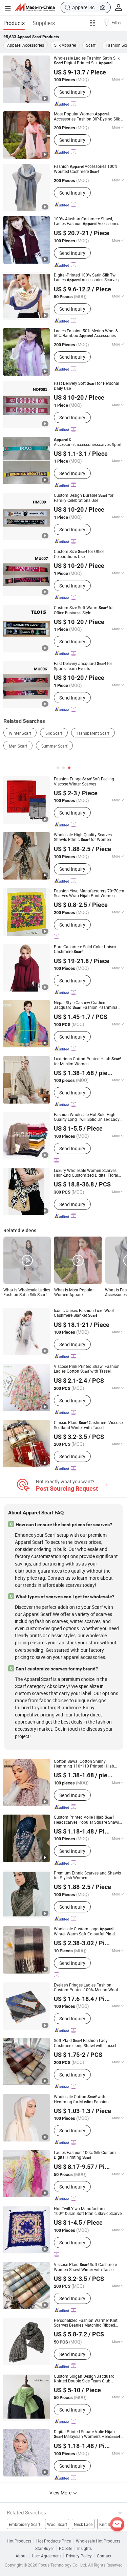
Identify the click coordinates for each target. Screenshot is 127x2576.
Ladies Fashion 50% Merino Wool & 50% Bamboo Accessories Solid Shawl (86, 333)
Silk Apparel (65, 45)
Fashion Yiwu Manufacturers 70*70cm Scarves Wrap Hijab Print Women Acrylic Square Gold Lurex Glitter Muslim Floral (89, 893)
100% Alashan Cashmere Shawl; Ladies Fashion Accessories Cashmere (87, 221)
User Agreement (46, 2556)
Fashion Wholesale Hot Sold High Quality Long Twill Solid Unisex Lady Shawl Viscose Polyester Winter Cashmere (87, 1117)
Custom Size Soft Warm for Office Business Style (84, 610)
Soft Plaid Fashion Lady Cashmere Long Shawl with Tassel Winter (85, 2043)
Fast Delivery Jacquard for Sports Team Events (83, 666)
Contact (104, 2556)
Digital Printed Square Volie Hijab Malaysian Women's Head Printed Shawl (87, 2434)
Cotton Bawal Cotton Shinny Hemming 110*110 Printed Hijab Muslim (84, 1763)
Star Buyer (45, 2548)
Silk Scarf (54, 733)
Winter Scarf (20, 733)
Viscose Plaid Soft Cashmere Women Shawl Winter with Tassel (85, 2267)
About (21, 2556)
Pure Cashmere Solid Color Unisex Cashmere (85, 949)
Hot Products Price (54, 2541)
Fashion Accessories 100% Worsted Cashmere (86, 169)
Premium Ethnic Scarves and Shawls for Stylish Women (87, 1875)
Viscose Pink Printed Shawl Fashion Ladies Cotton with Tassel (87, 1369)
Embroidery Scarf (25, 2524)
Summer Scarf (54, 746)
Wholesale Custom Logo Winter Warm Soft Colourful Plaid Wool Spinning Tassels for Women (84, 1931)
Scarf (91, 45)
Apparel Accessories (26, 45)
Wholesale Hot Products (98, 2541)
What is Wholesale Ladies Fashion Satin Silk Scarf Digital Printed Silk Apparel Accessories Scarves (27, 1292)
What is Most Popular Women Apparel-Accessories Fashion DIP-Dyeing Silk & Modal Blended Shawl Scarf (77, 1292)
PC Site (66, 2548)
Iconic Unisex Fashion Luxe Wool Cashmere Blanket (84, 1313)
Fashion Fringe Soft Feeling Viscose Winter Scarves (84, 781)
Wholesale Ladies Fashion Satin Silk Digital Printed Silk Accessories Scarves (87, 60)
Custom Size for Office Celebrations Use (79, 554)
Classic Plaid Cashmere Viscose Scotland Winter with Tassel (88, 1425)
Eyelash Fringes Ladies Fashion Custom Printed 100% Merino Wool (86, 1987)
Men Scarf (18, 746)
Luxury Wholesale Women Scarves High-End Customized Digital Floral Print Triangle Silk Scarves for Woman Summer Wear (88, 1173)
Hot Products (19, 2541)
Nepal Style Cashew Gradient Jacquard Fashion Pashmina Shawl (86, 1005)
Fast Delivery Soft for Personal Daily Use (87, 386)
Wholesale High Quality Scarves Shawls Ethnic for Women (83, 837)
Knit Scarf (108, 2524)
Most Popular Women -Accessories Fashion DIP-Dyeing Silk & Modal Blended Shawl (89, 116)
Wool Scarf (57, 2524)
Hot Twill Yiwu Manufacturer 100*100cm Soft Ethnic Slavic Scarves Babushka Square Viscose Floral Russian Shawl (89, 2211)
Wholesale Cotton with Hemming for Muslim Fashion (81, 2099)
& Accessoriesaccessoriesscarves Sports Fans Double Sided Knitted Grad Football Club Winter (89, 442)
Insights (84, 2548)
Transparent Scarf (93, 733)
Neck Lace (83, 2524)
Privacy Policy (79, 2556)
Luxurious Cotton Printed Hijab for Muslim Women (87, 1061)
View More (61, 2493)
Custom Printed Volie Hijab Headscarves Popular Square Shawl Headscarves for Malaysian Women (87, 1819)
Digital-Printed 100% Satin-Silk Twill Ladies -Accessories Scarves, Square (87, 277)
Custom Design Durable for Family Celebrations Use (84, 498)
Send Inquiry (72, 92)
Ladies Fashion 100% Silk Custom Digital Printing (85, 2155)
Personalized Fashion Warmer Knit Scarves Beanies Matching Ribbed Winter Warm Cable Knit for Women (86, 2323)
